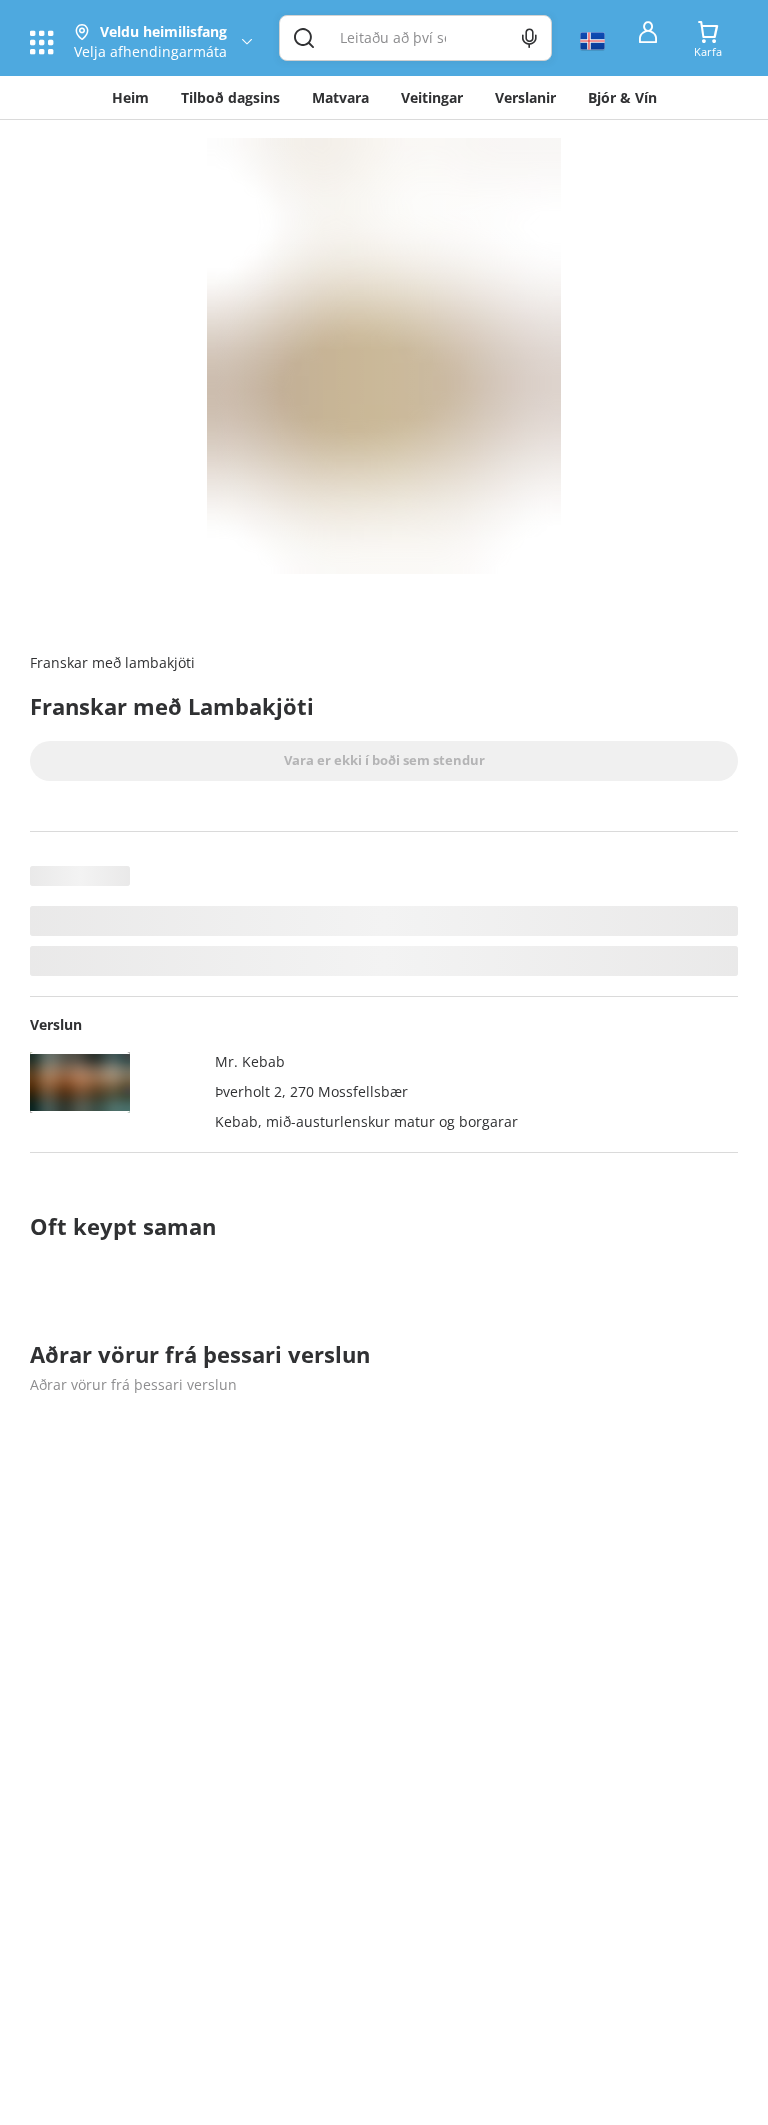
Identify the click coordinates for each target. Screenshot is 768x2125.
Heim (130, 97)
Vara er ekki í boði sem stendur (384, 760)
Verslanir (525, 97)
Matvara (340, 97)
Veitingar (432, 97)
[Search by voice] (529, 38)
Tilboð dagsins (230, 97)
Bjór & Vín (622, 97)
